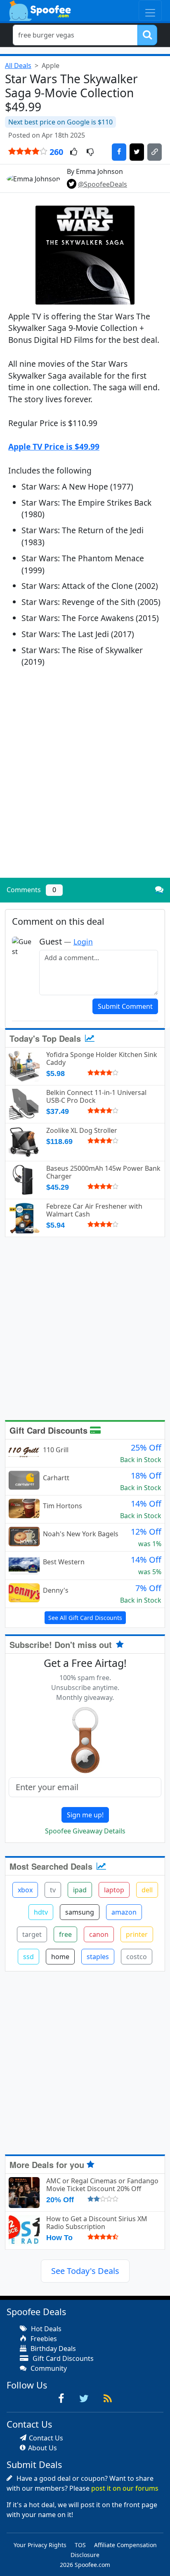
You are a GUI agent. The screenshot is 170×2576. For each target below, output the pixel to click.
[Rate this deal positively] (74, 152)
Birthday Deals (52, 2349)
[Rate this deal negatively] (90, 152)
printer (137, 1934)
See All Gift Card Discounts (85, 1618)
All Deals (18, 66)
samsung (80, 1912)
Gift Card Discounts (50, 1430)
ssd (28, 1957)
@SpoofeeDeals (103, 184)
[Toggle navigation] (150, 11)
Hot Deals (45, 2329)
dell (147, 1890)
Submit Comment (125, 1006)
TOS (80, 2545)
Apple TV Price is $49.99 (54, 447)
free (65, 1934)
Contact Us (46, 2438)
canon (99, 1934)
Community (48, 2368)
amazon (124, 1912)
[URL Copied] (155, 152)
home (60, 1957)
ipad (80, 1890)
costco (137, 1957)
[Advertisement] (85, 783)
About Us (42, 2448)
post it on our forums (125, 2488)
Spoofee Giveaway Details (85, 1831)
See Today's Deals (85, 2271)
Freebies (43, 2339)
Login (83, 942)
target (32, 1934)
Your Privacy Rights (40, 2545)
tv (53, 1890)
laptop (114, 1890)
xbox (25, 1890)
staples (98, 1957)
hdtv (41, 1912)
